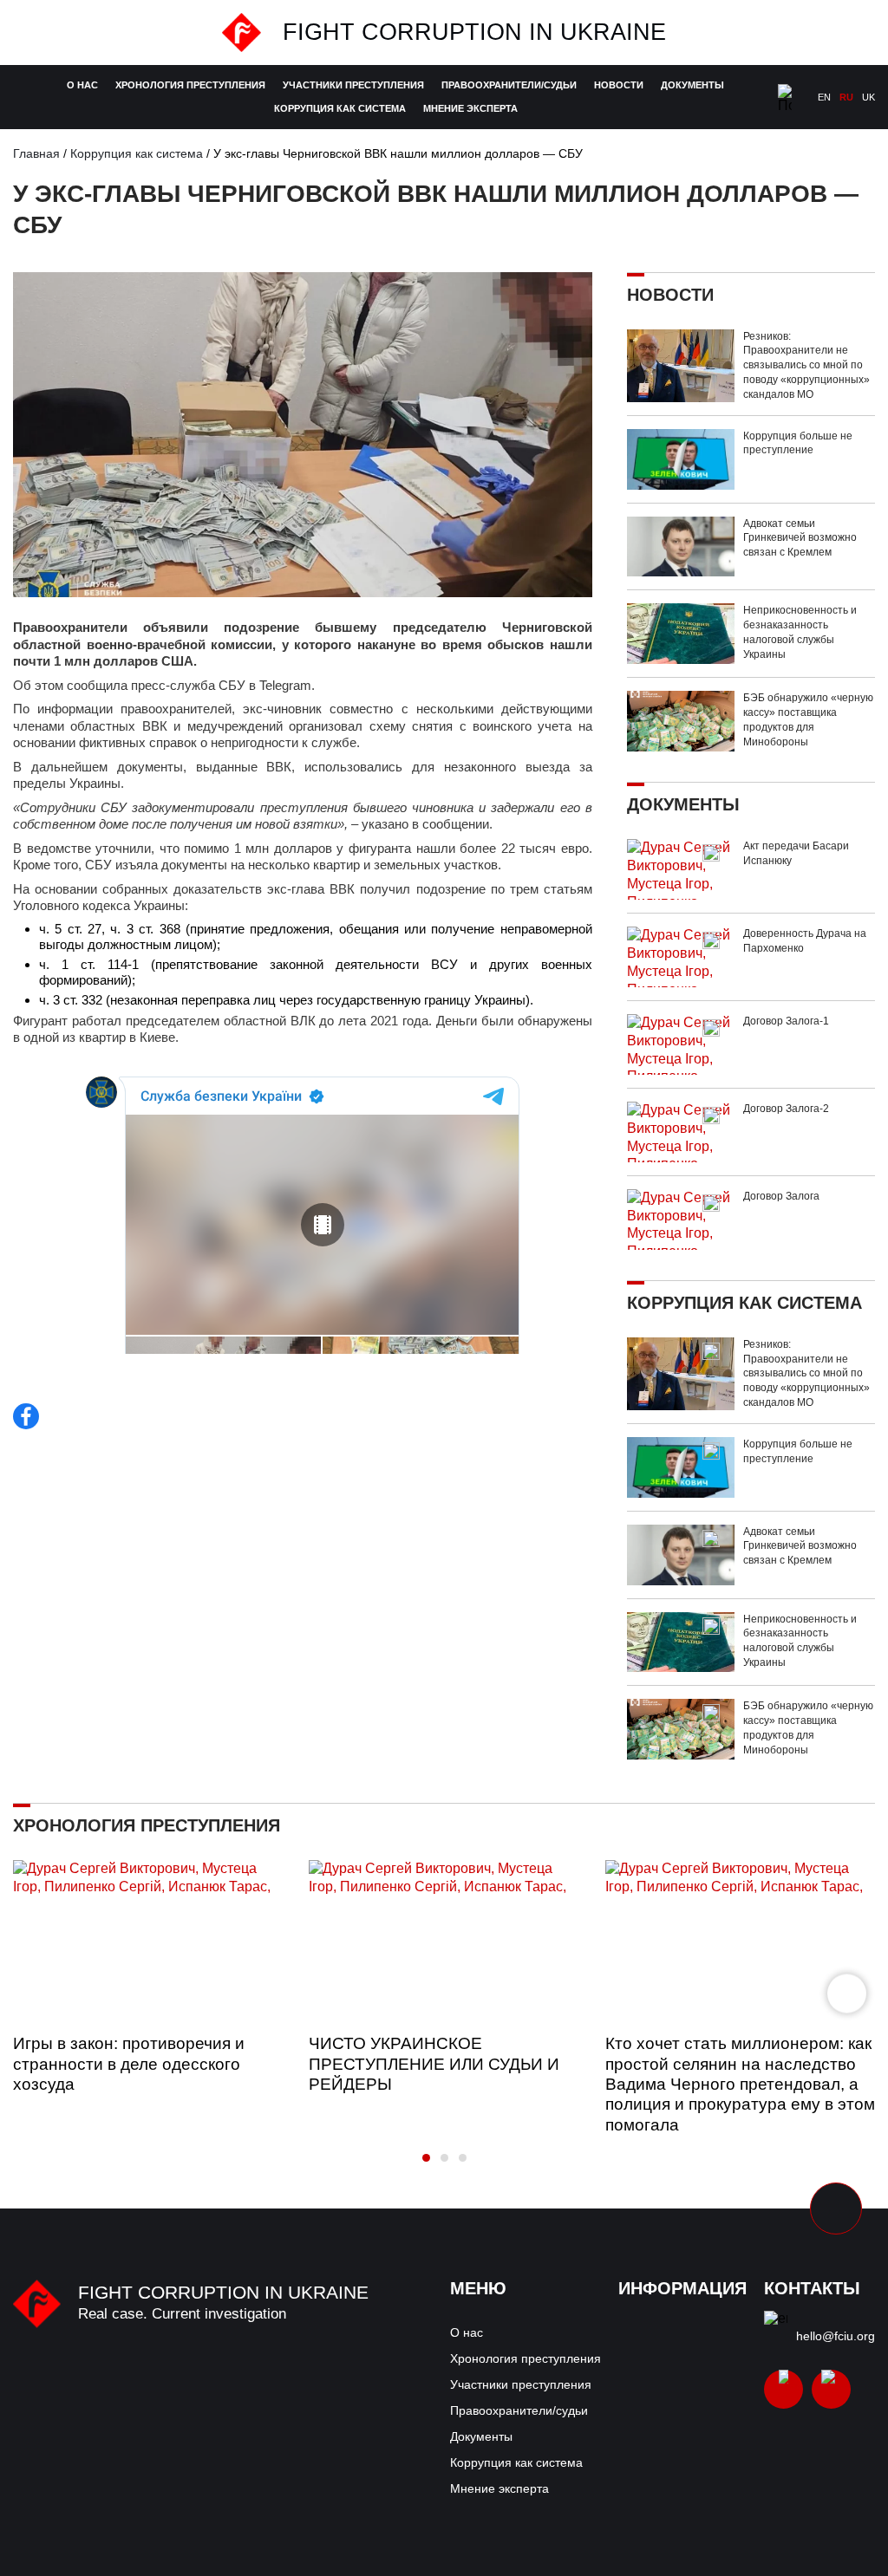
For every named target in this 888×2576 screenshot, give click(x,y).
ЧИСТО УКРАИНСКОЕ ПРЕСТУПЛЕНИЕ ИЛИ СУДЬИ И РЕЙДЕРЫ (434, 2063)
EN (824, 97)
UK (868, 97)
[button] (847, 1994)
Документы (692, 85)
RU (846, 97)
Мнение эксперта (470, 108)
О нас (82, 85)
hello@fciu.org (836, 2336)
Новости (619, 85)
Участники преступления (353, 85)
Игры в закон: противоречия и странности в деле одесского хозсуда (129, 2063)
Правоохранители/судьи (509, 85)
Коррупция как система (340, 108)
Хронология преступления (190, 85)
